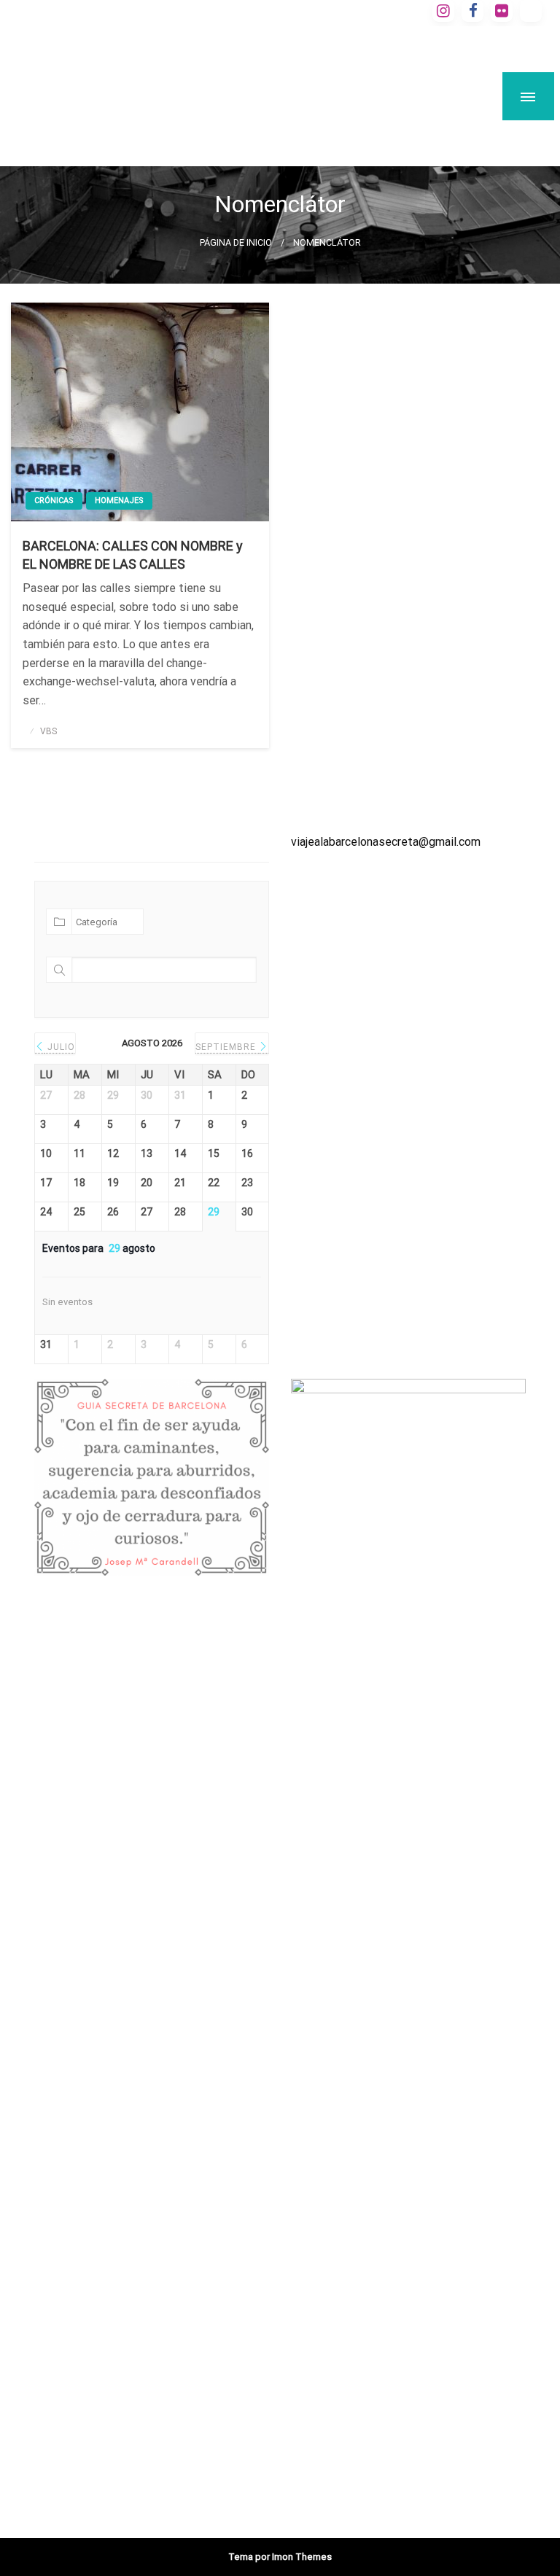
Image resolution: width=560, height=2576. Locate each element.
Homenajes (119, 501)
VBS (48, 731)
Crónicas (54, 501)
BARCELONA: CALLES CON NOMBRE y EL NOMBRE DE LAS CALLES (133, 555)
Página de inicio (236, 242)
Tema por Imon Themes (280, 2557)
